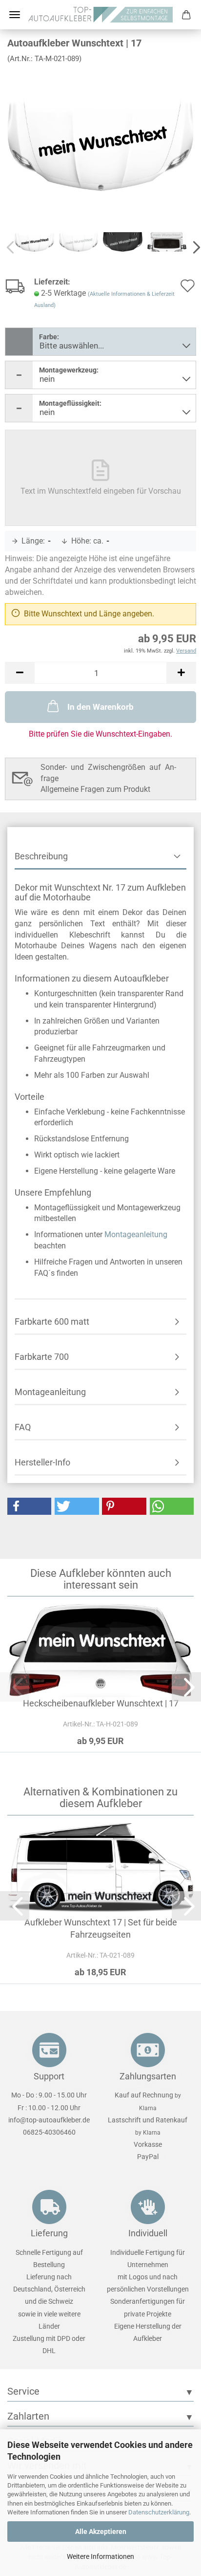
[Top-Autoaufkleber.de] (101, 15)
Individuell (148, 2233)
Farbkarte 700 (42, 1357)
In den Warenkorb (100, 707)
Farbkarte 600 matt (52, 1321)
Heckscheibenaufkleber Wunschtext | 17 (101, 1703)
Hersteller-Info (42, 1462)
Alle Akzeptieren (101, 2532)
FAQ (23, 1427)
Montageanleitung (136, 1234)
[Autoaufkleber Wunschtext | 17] (100, 144)
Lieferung (49, 2233)
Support (49, 2076)
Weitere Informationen (100, 2556)
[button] (20, 673)
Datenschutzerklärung (159, 2512)
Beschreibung (41, 856)
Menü (15, 15)
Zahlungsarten (148, 2076)
